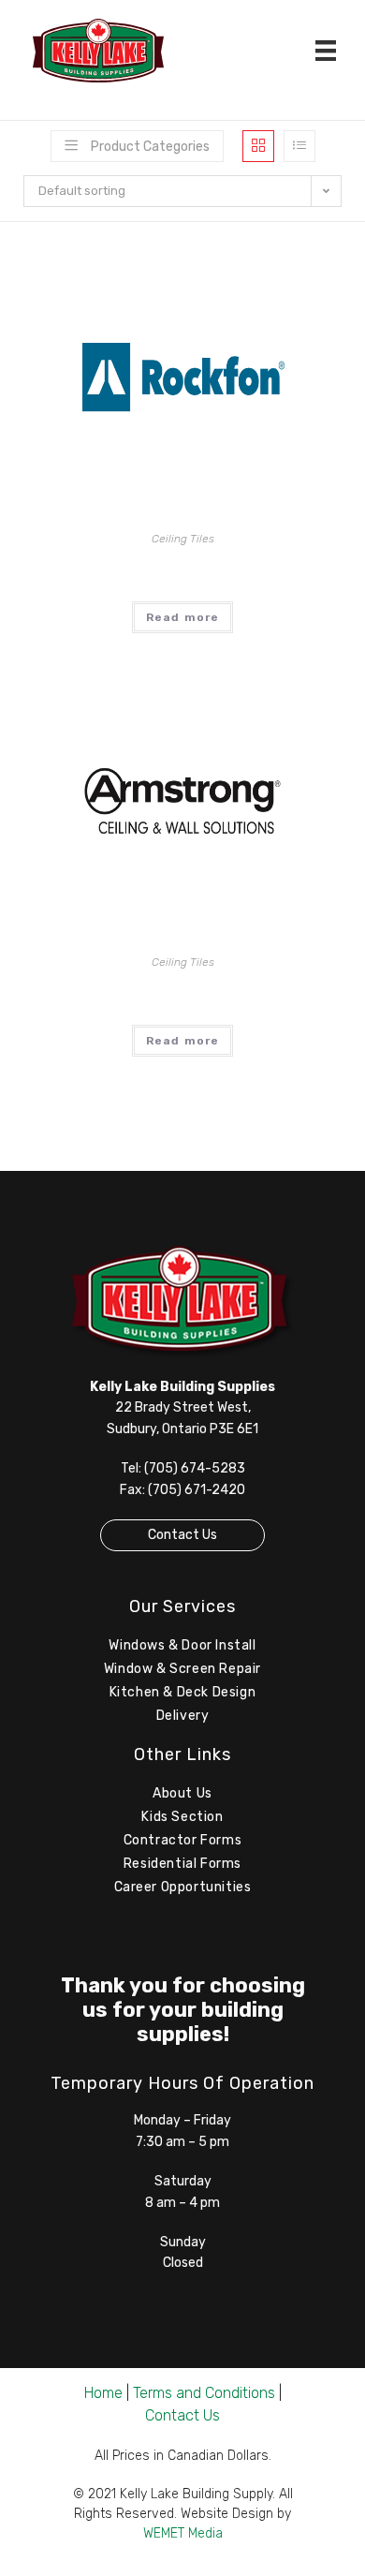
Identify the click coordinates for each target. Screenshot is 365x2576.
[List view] (299, 146)
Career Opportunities (183, 1887)
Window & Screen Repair (182, 1669)
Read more (183, 617)
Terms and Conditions (204, 2393)
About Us (182, 1793)
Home (103, 2393)
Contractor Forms (183, 1840)
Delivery (183, 1716)
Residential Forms (182, 1864)
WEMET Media (183, 2533)
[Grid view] (258, 146)
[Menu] (326, 51)
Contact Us (182, 1535)
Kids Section (182, 1817)
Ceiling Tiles (183, 539)
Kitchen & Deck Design (183, 1692)
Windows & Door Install (182, 1645)
